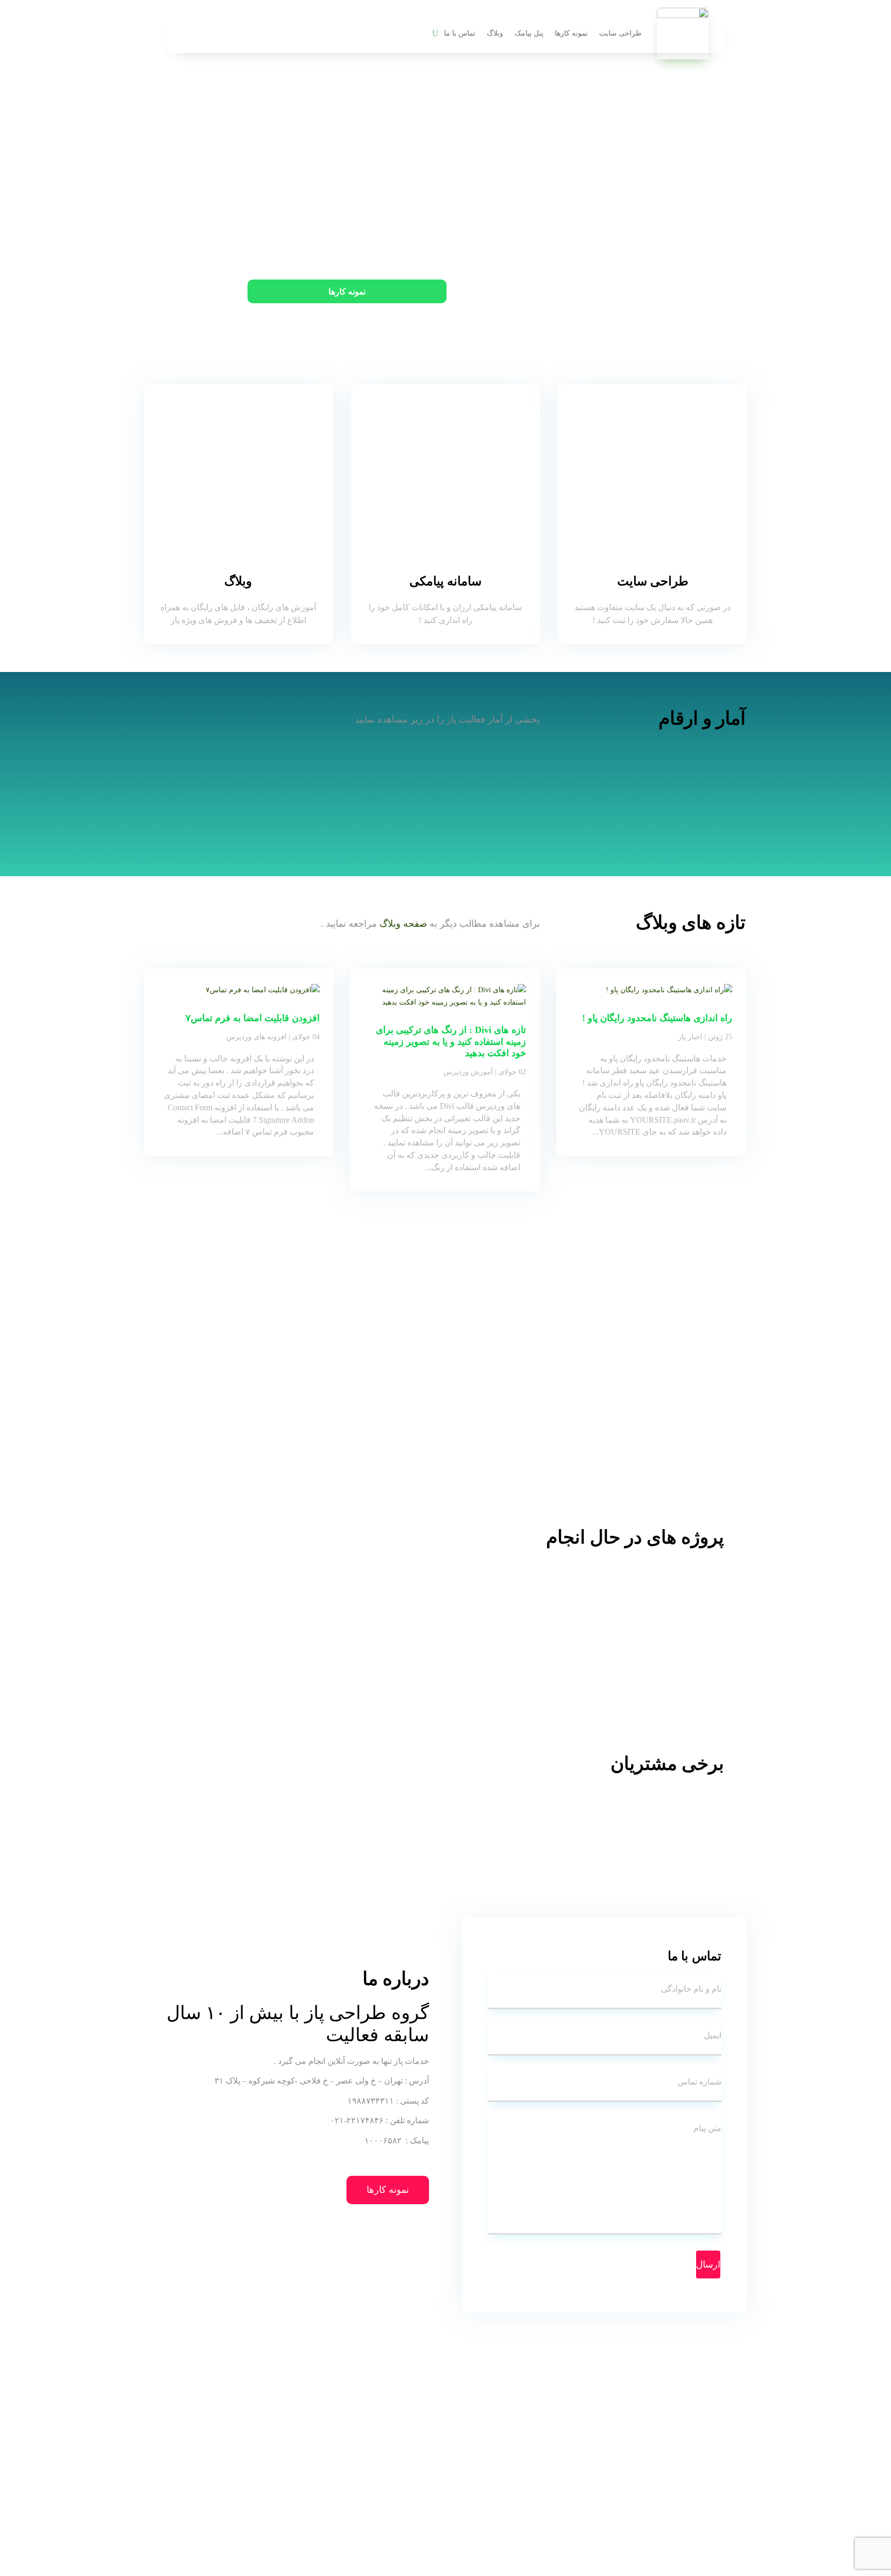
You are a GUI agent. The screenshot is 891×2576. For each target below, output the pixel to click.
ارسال (708, 2265)
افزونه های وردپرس (257, 1037)
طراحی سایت (620, 33)
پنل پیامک (529, 33)
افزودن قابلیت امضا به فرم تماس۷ (253, 1018)
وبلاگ (495, 33)
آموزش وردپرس (468, 1072)
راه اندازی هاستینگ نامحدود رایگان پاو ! (657, 1018)
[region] (445, 1641)
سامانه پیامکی (445, 581)
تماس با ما (460, 33)
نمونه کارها (571, 33)
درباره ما (548, 292)
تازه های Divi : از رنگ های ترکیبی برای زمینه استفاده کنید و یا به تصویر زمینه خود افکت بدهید (451, 1041)
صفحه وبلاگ (403, 924)
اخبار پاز (690, 1037)
